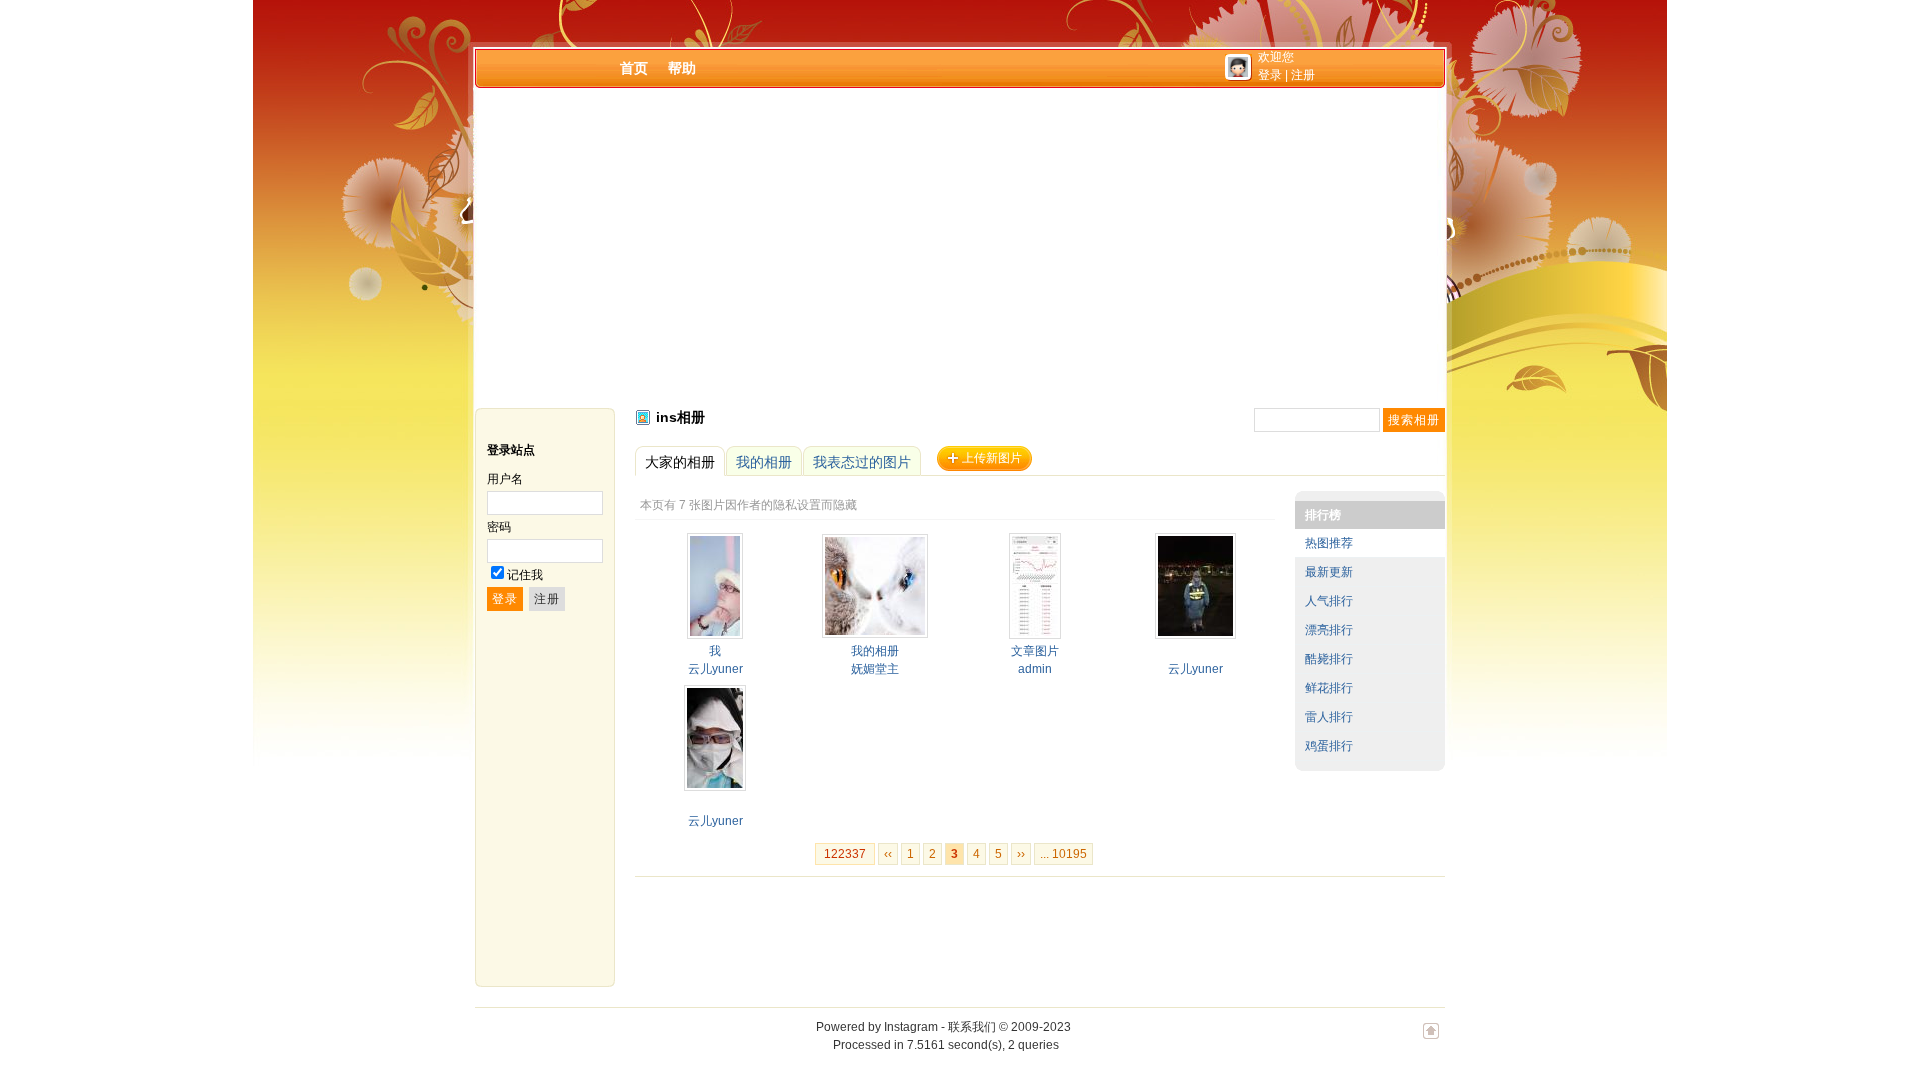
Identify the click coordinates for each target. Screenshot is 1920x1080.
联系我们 (972, 1027)
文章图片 (1035, 651)
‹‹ (888, 854)
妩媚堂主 (875, 669)
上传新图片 (992, 458)
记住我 (525, 575)
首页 (634, 68)
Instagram (911, 1027)
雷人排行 (1329, 717)
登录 (1270, 75)
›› (1021, 854)
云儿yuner (715, 669)
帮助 (682, 68)
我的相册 (875, 651)
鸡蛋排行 (1329, 746)
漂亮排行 (1329, 630)
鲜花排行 (1329, 688)
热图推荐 (1329, 543)
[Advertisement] (960, 248)
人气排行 (1329, 601)
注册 (1303, 75)
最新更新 (1329, 572)
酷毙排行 (1329, 659)
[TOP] (1431, 1041)
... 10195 (1063, 854)
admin (1035, 669)
